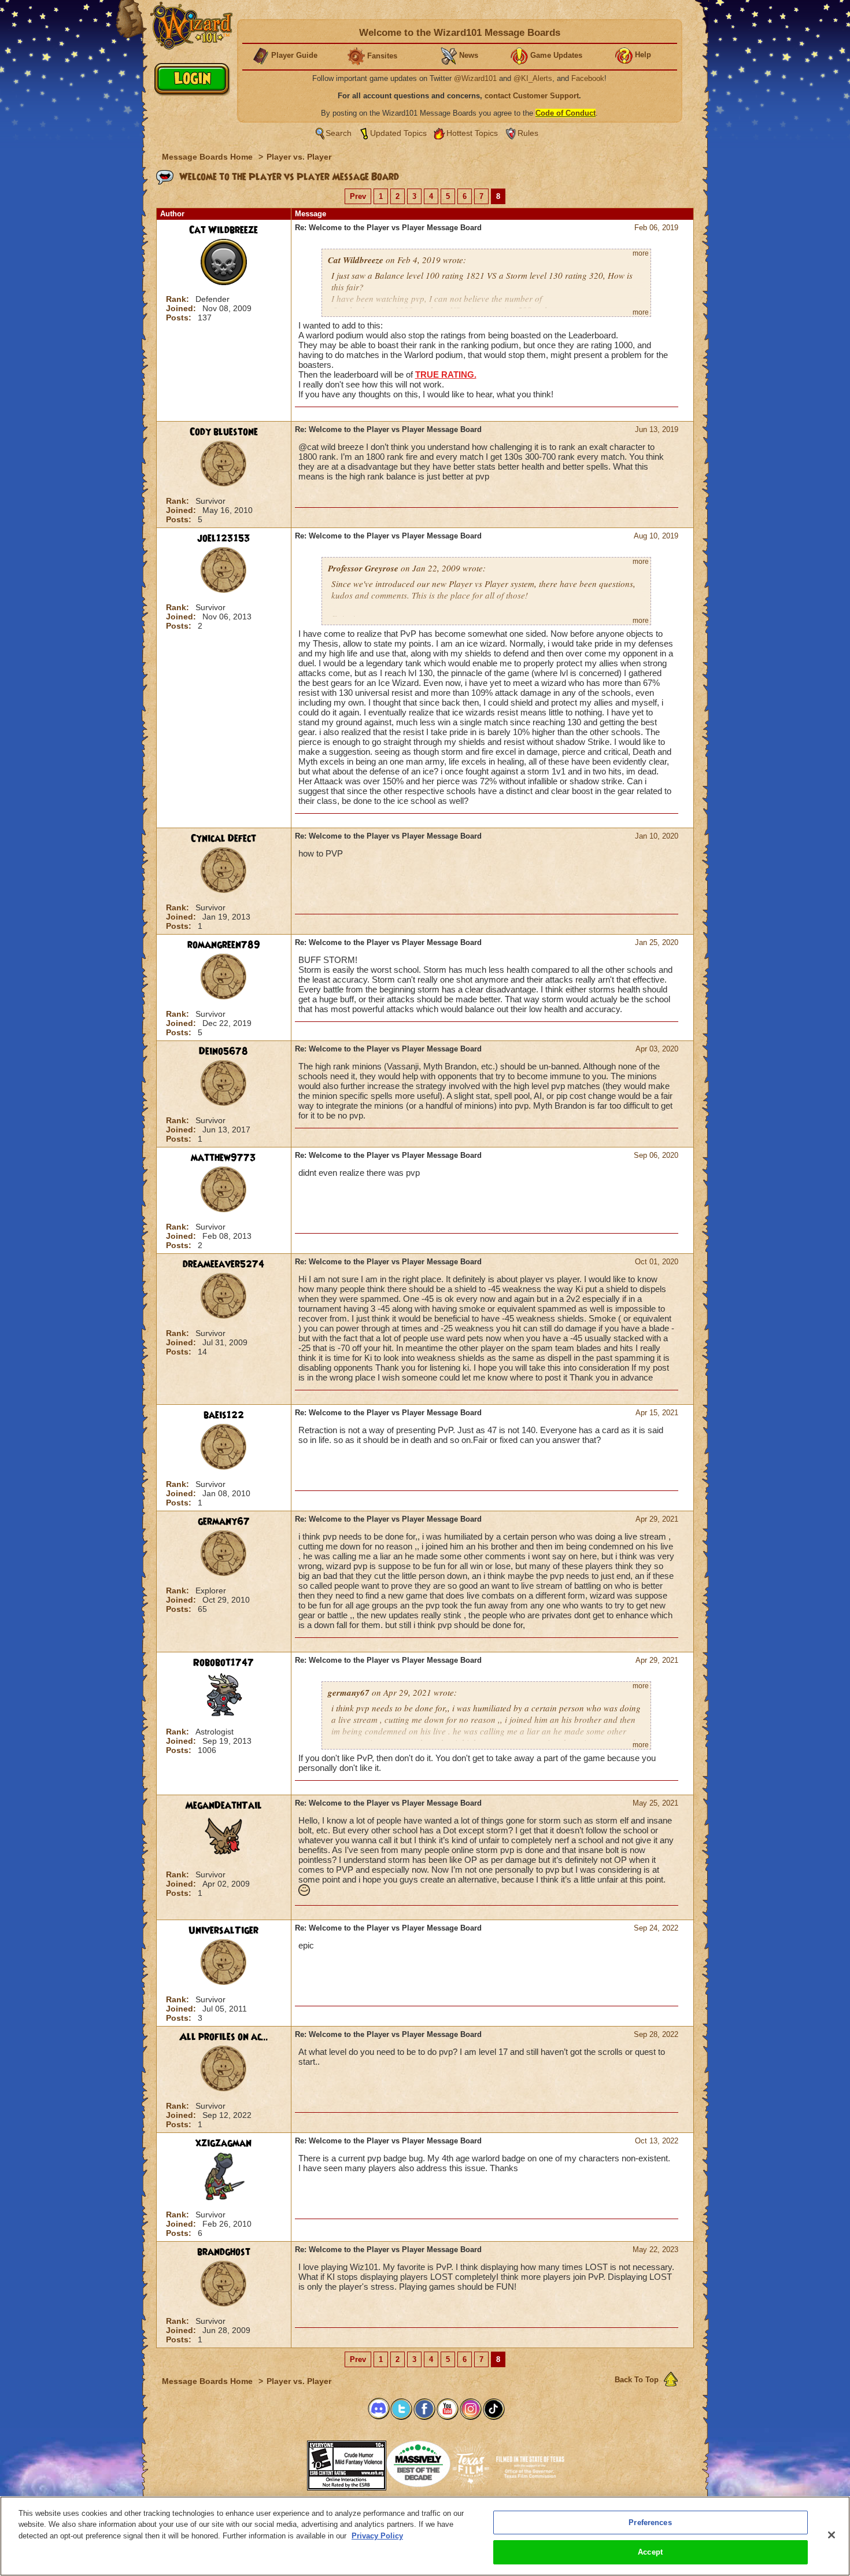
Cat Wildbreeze (223, 230)
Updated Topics (398, 133)
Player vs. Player (299, 157)
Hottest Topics (472, 133)
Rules (528, 133)
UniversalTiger (223, 1931)
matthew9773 (223, 1158)
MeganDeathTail (223, 1806)
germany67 (224, 1522)
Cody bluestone (224, 432)
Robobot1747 (223, 1663)
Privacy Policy (377, 2536)
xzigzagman (223, 2143)
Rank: (179, 299)
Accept (650, 2552)
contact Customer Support (532, 96)
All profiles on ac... (224, 2037)
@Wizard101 (475, 78)
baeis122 (224, 1415)
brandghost (224, 2252)
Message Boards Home (208, 157)
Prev (358, 196)
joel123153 (224, 538)
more (641, 253)
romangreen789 (224, 945)
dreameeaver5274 (223, 1264)
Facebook (588, 78)
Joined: (182, 308)
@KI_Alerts (533, 78)
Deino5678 (223, 1051)
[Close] (831, 2535)
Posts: (180, 318)
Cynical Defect (223, 839)
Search (339, 133)
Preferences (650, 2523)
